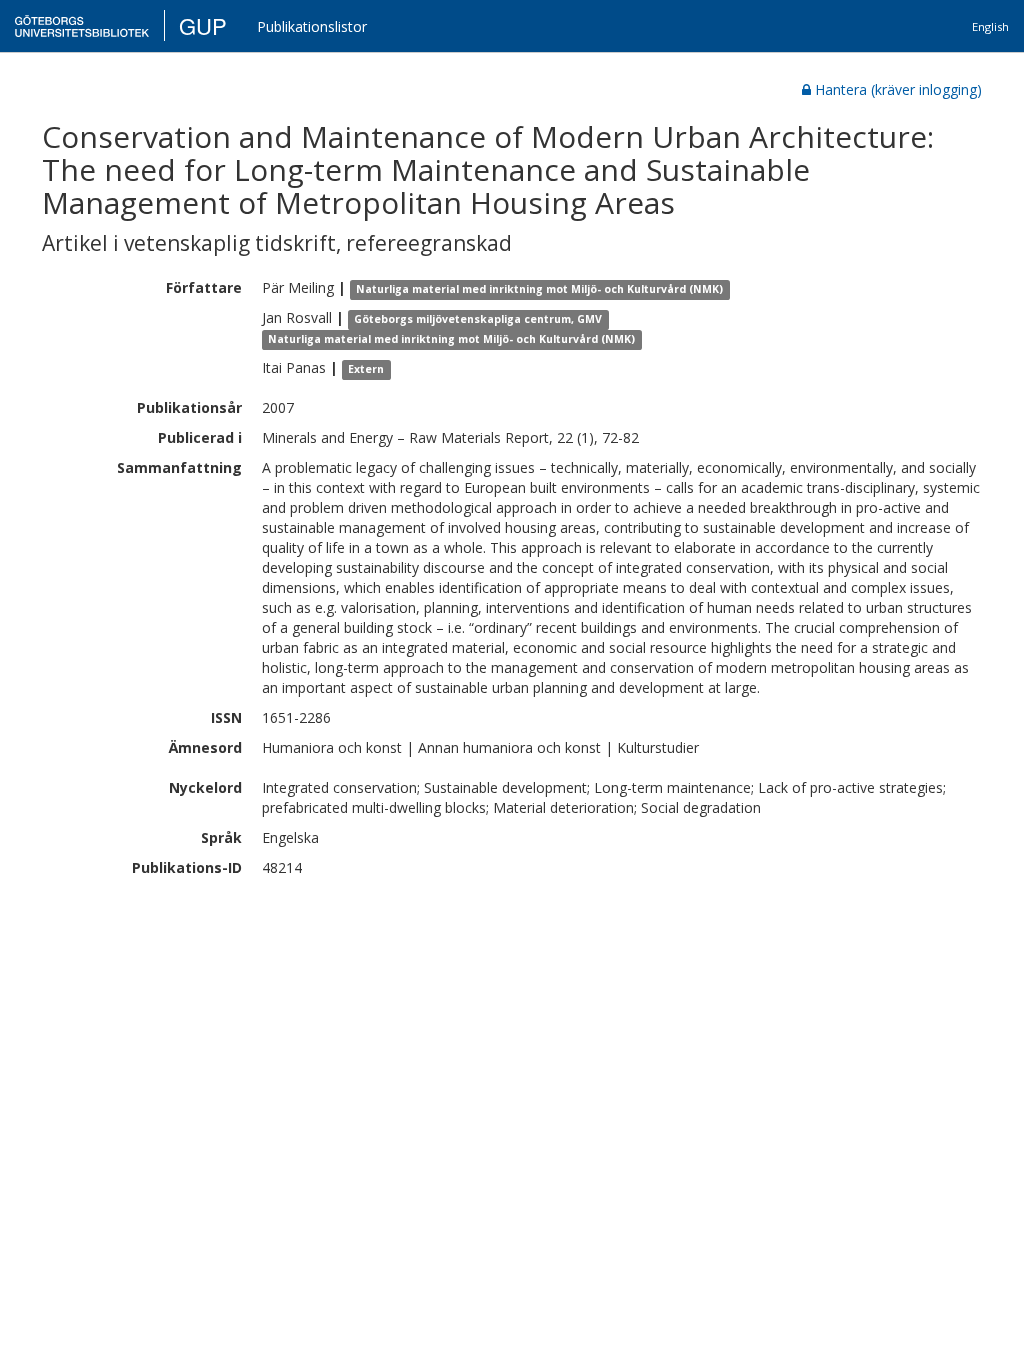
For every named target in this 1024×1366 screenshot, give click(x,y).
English (990, 26)
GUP (203, 25)
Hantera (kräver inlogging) (898, 89)
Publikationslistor (312, 26)
